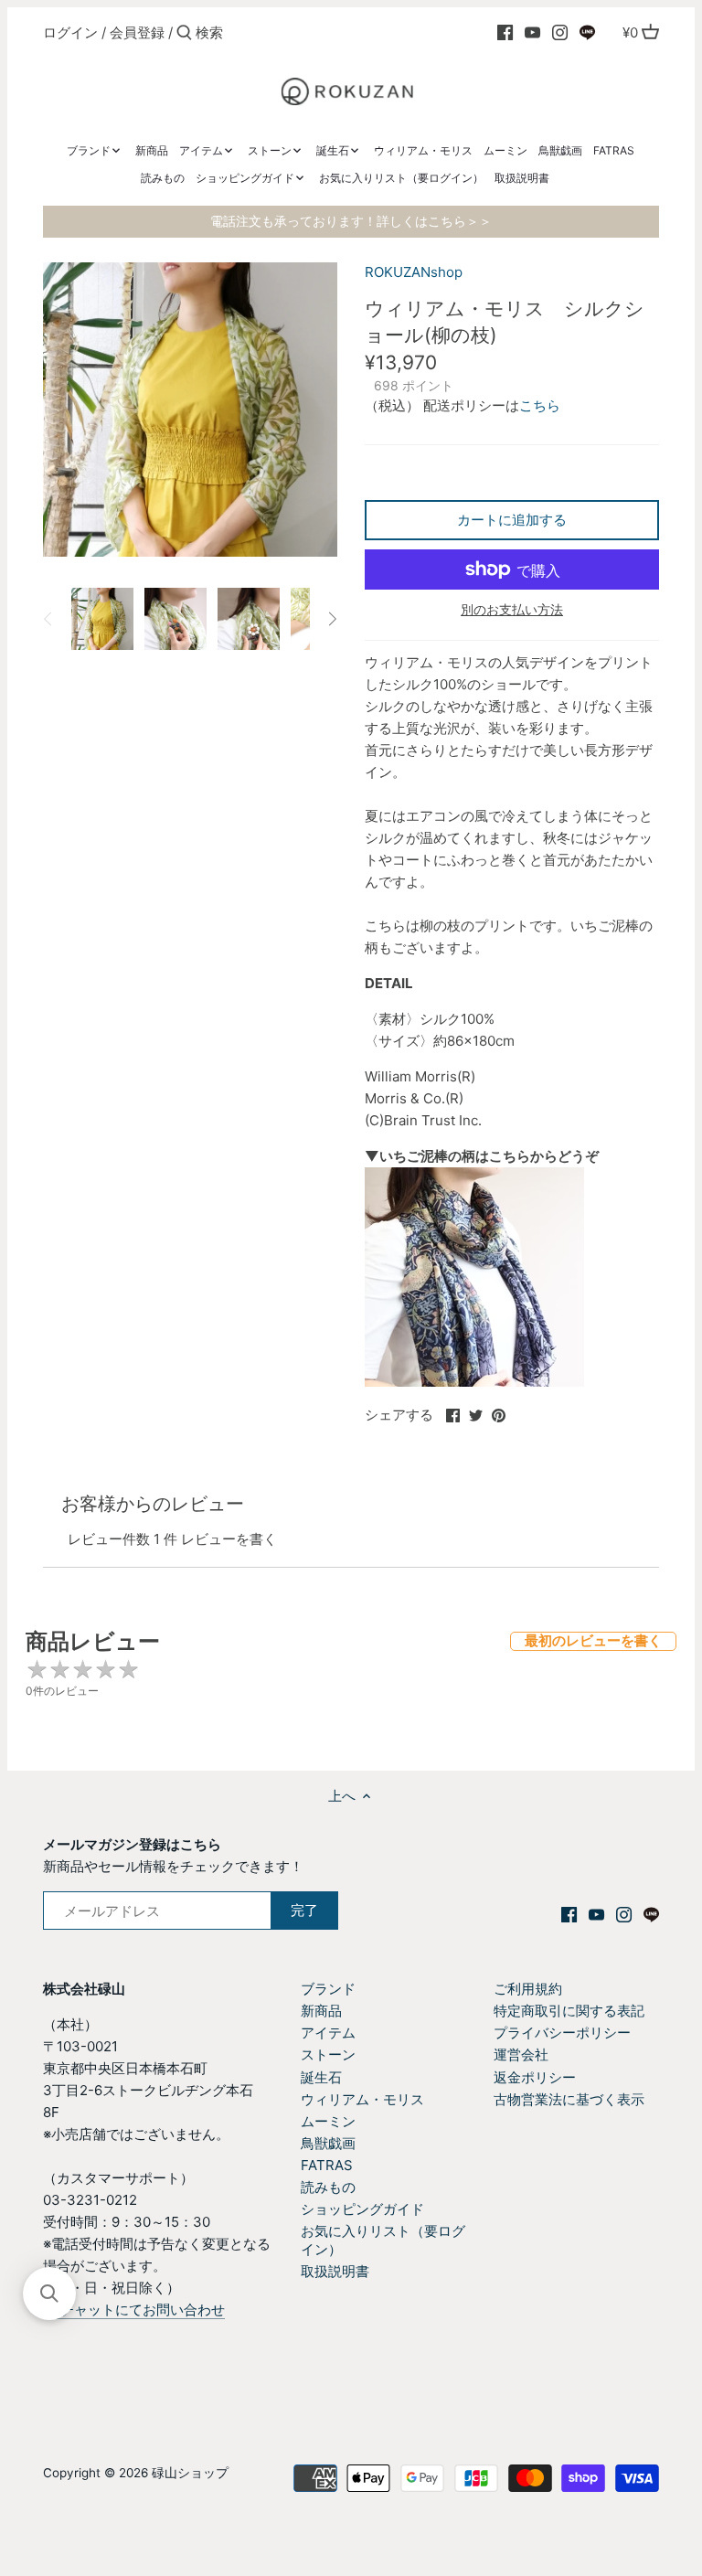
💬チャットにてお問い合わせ (134, 2310)
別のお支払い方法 (512, 609)
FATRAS (327, 2165)
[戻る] (48, 619)
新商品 (321, 2011)
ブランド (328, 1989)
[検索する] (184, 33)
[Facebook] (505, 32)
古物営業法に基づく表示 (569, 2099)
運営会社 (521, 2054)
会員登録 (137, 32)
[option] (102, 619)
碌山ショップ (190, 2473)
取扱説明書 (335, 2271)
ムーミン (328, 2121)
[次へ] (332, 619)
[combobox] (273, 32)
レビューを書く (229, 1539)
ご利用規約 (528, 1989)
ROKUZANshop (414, 272)
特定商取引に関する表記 (569, 2011)
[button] (49, 2294)
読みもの (328, 2187)
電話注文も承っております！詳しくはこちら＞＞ (351, 221)
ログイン (70, 32)
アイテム (328, 2033)
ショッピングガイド (362, 2209)
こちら (540, 405)
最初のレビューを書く (593, 1640)
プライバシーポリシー (562, 2033)
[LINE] (587, 32)
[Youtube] (532, 32)
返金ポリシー (535, 2077)
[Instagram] (560, 32)
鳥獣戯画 (328, 2143)
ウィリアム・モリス (362, 2099)
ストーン (328, 2054)
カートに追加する (512, 520)
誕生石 (321, 2077)
